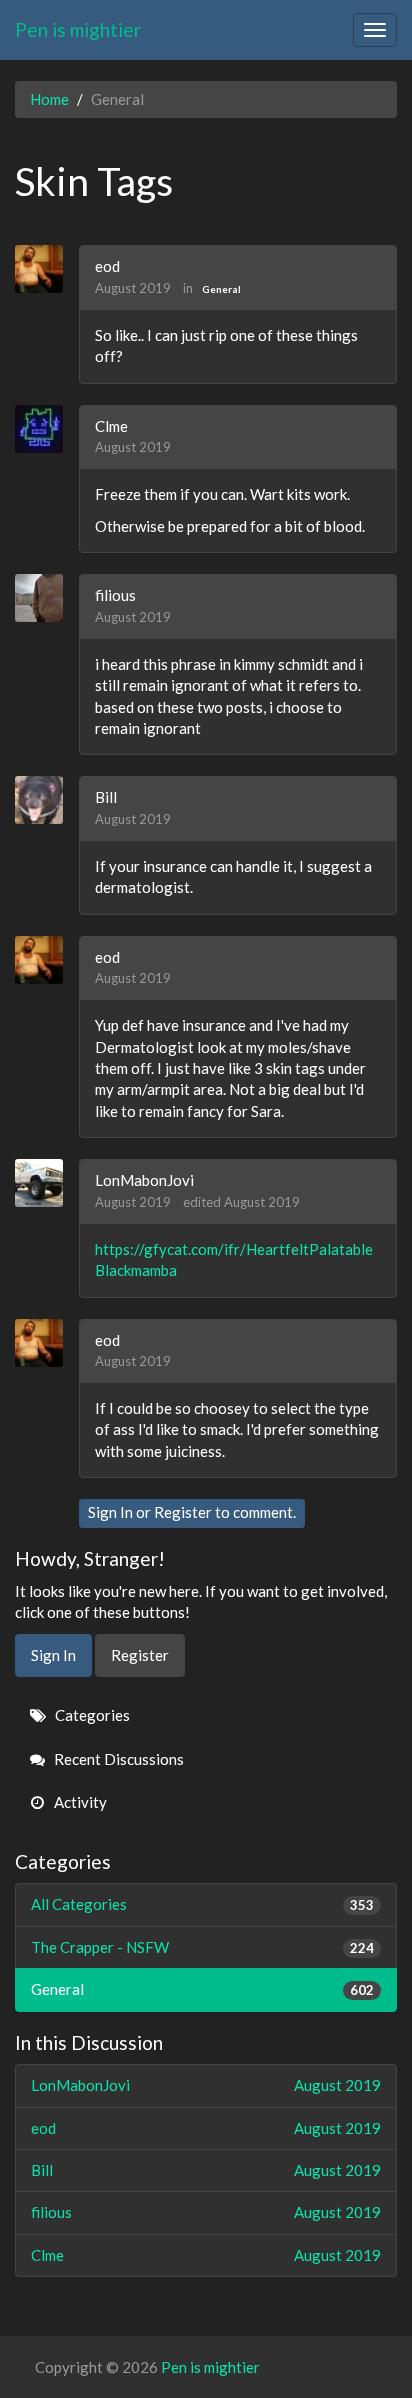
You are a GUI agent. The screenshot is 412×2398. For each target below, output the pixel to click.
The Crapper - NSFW (202, 1947)
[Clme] (46, 429)
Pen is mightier (78, 29)
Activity (79, 1802)
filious (115, 595)
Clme (111, 426)
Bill (106, 797)
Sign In (110, 1512)
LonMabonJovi (144, 1180)
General (221, 289)
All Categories (202, 1904)
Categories (91, 1715)
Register (183, 1512)
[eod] (46, 269)
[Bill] (46, 800)
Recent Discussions (117, 1759)
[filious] (46, 598)
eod (107, 266)
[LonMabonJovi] (46, 1183)
